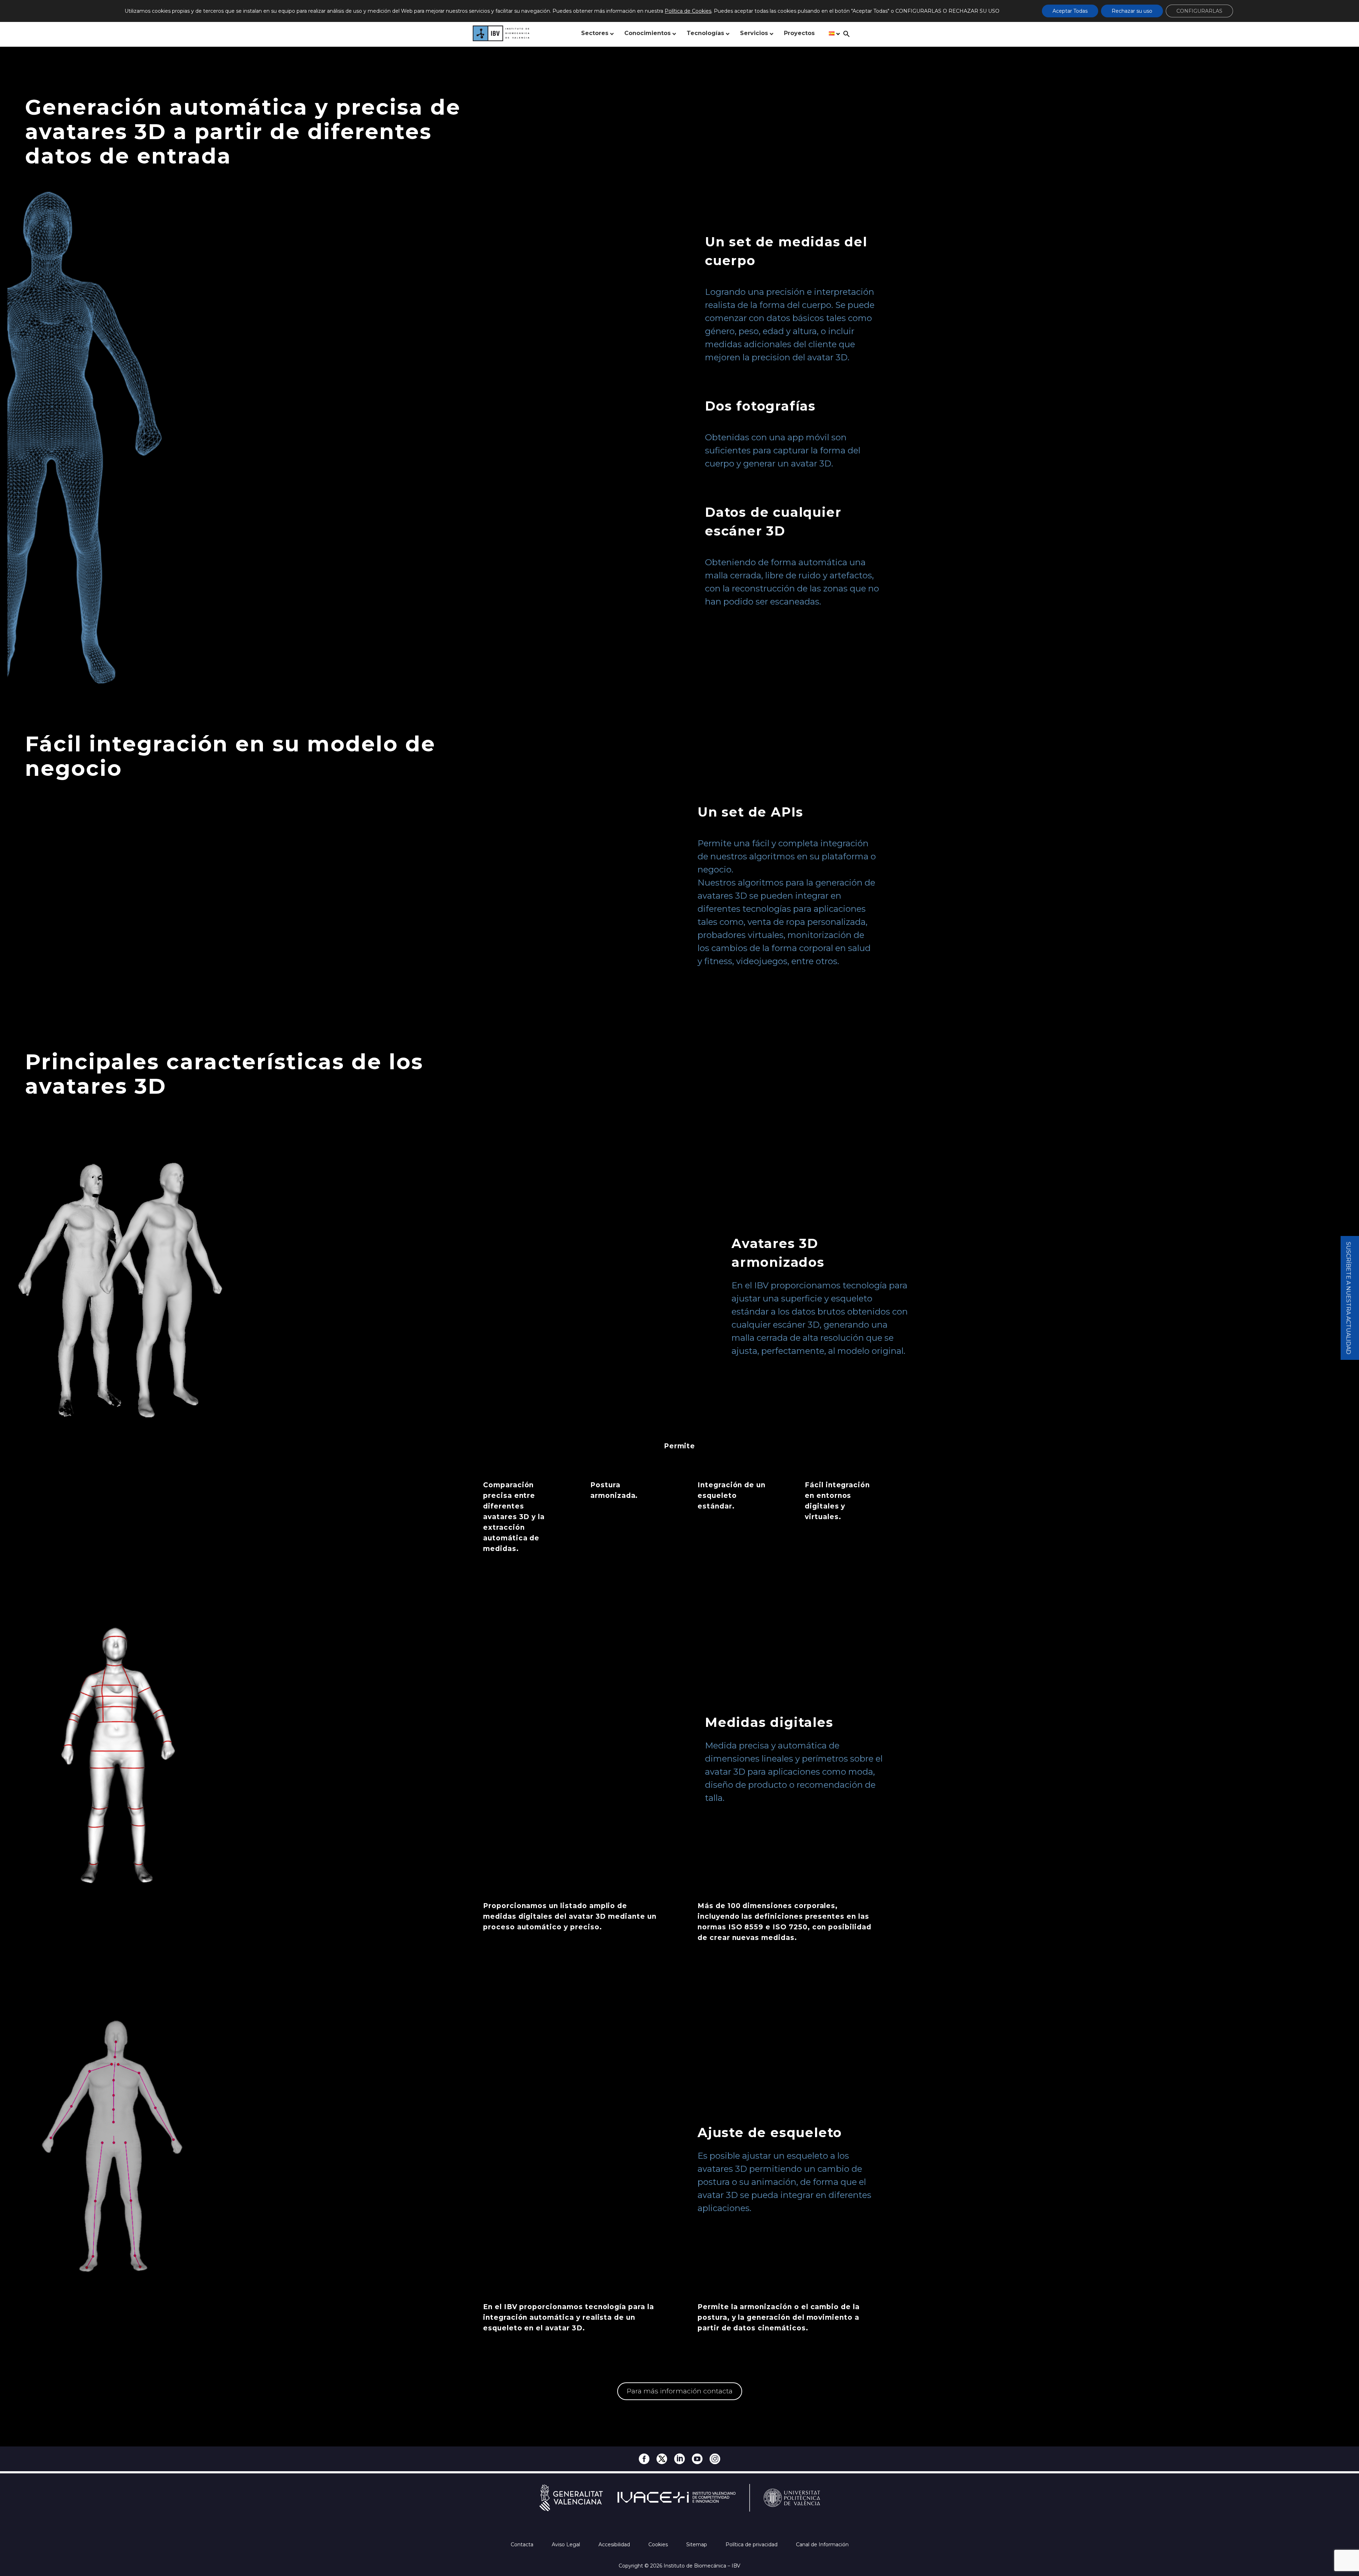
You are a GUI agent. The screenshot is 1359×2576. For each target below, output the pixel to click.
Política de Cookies (688, 11)
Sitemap (697, 2544)
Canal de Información (822, 2544)
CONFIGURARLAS (1199, 11)
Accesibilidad (615, 2544)
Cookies (659, 2544)
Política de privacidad (752, 2544)
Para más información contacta (680, 2391)
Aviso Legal (567, 2544)
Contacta (523, 2544)
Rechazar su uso (1132, 11)
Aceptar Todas (1070, 11)
